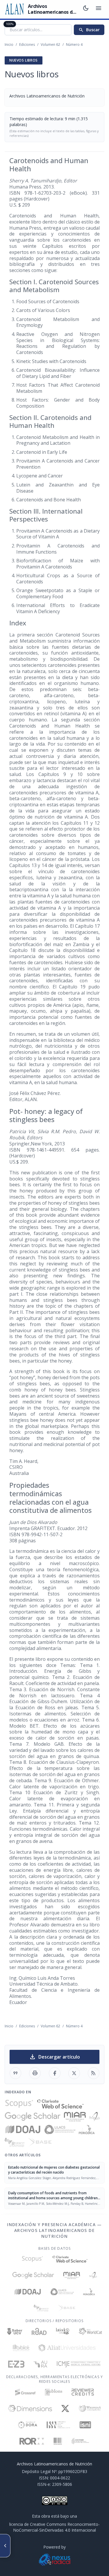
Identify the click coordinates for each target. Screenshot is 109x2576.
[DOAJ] (23, 2129)
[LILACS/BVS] (60, 2129)
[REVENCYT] (15, 2142)
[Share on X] (74, 2073)
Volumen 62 (50, 45)
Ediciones (27, 45)
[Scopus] (19, 2104)
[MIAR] (75, 2117)
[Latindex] (63, 2331)
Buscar (89, 30)
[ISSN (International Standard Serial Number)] (58, 2425)
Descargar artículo (54, 2057)
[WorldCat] (90, 2331)
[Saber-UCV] (15, 2331)
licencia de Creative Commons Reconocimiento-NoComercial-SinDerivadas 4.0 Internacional (54, 2527)
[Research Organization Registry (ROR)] (32, 2441)
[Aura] (40, 2364)
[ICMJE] (79, 2364)
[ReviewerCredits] (83, 2392)
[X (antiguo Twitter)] (65, 2408)
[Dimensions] (30, 2408)
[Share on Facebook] (55, 2073)
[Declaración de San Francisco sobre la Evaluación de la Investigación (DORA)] (28, 2425)
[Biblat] (21, 2348)
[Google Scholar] (33, 2117)
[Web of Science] (60, 2104)
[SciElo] (94, 2117)
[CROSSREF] (25, 2392)
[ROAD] (39, 2331)
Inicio (9, 45)
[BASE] (40, 2142)
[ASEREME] (80, 2441)
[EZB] (16, 2364)
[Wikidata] (58, 2441)
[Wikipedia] (90, 2408)
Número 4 (74, 45)
